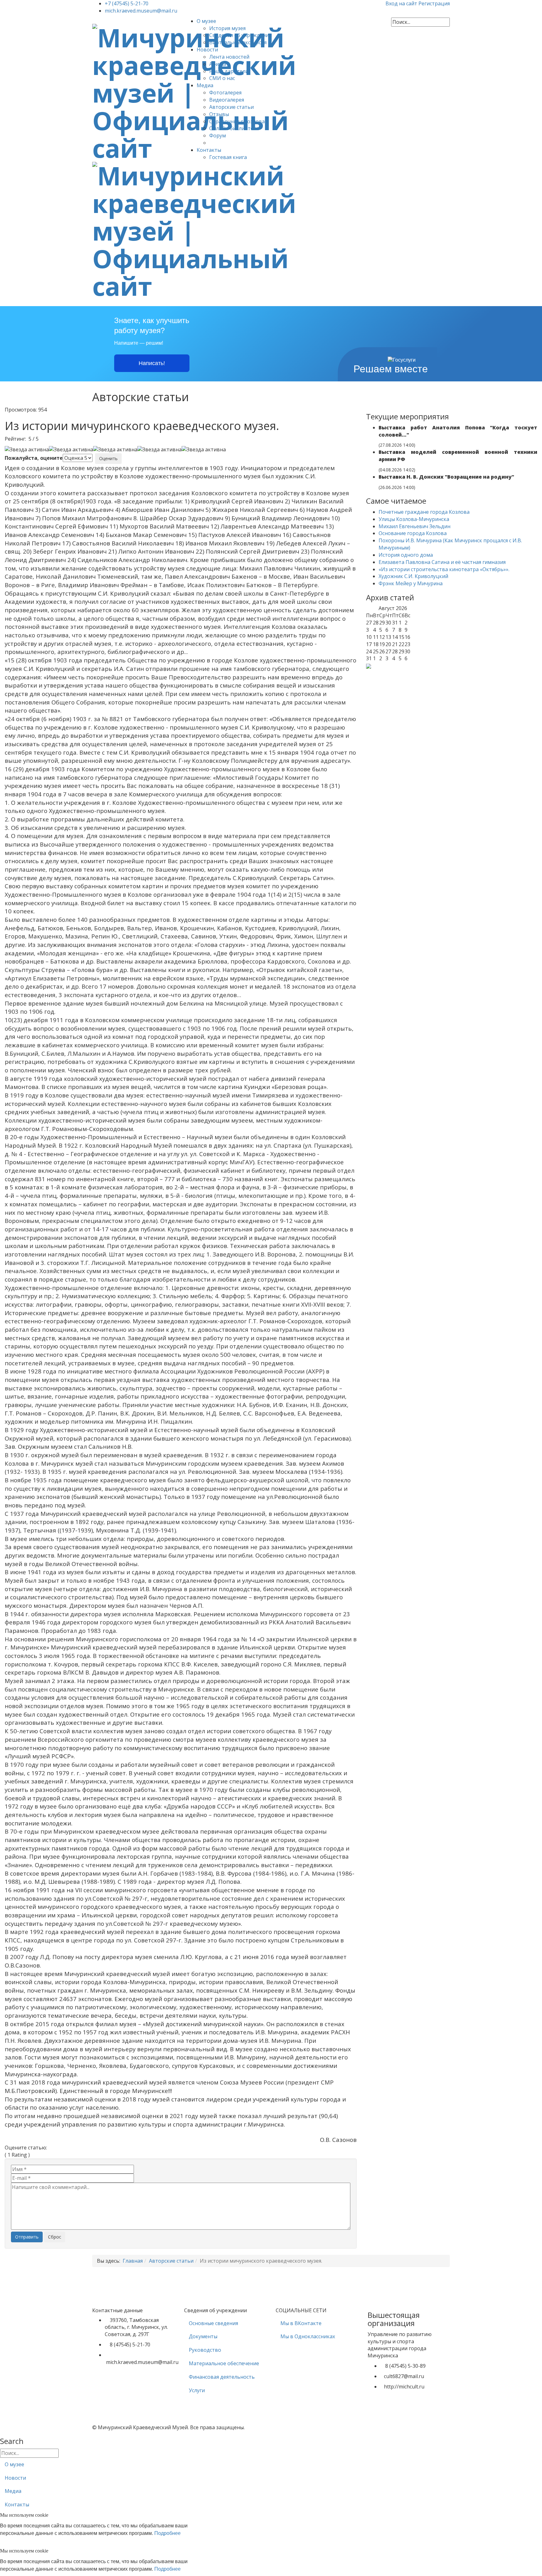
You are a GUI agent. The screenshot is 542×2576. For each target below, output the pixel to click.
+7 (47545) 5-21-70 (127, 3)
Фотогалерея (225, 93)
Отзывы (219, 114)
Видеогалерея (227, 100)
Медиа (205, 85)
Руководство (205, 2350)
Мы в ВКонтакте (301, 2323)
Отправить (27, 2237)
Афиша (218, 64)
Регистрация (434, 3)
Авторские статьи (231, 107)
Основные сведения (213, 2323)
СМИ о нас (222, 78)
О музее (206, 21)
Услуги (197, 2390)
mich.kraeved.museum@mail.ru (141, 11)
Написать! (152, 363)
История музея (227, 28)
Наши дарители (229, 71)
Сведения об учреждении (241, 35)
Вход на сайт (402, 3)
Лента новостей (229, 57)
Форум (218, 135)
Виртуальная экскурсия (238, 42)
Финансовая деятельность (222, 2377)
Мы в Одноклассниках (308, 2336)
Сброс (55, 2237)
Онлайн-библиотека (234, 128)
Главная (133, 2261)
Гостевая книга (228, 157)
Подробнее (167, 2533)
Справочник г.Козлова (237, 121)
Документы (203, 2336)
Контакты (209, 150)
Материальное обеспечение (224, 2363)
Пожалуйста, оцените (34, 458)
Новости (207, 50)
